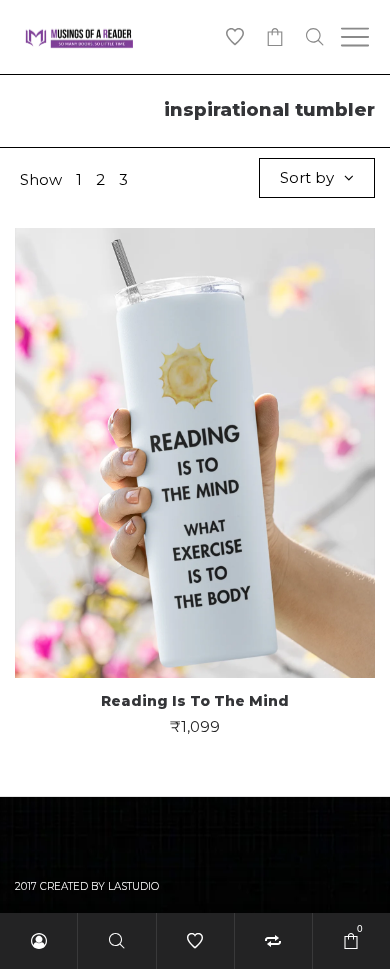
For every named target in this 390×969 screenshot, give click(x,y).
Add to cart (195, 517)
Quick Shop (195, 442)
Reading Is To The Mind (195, 701)
